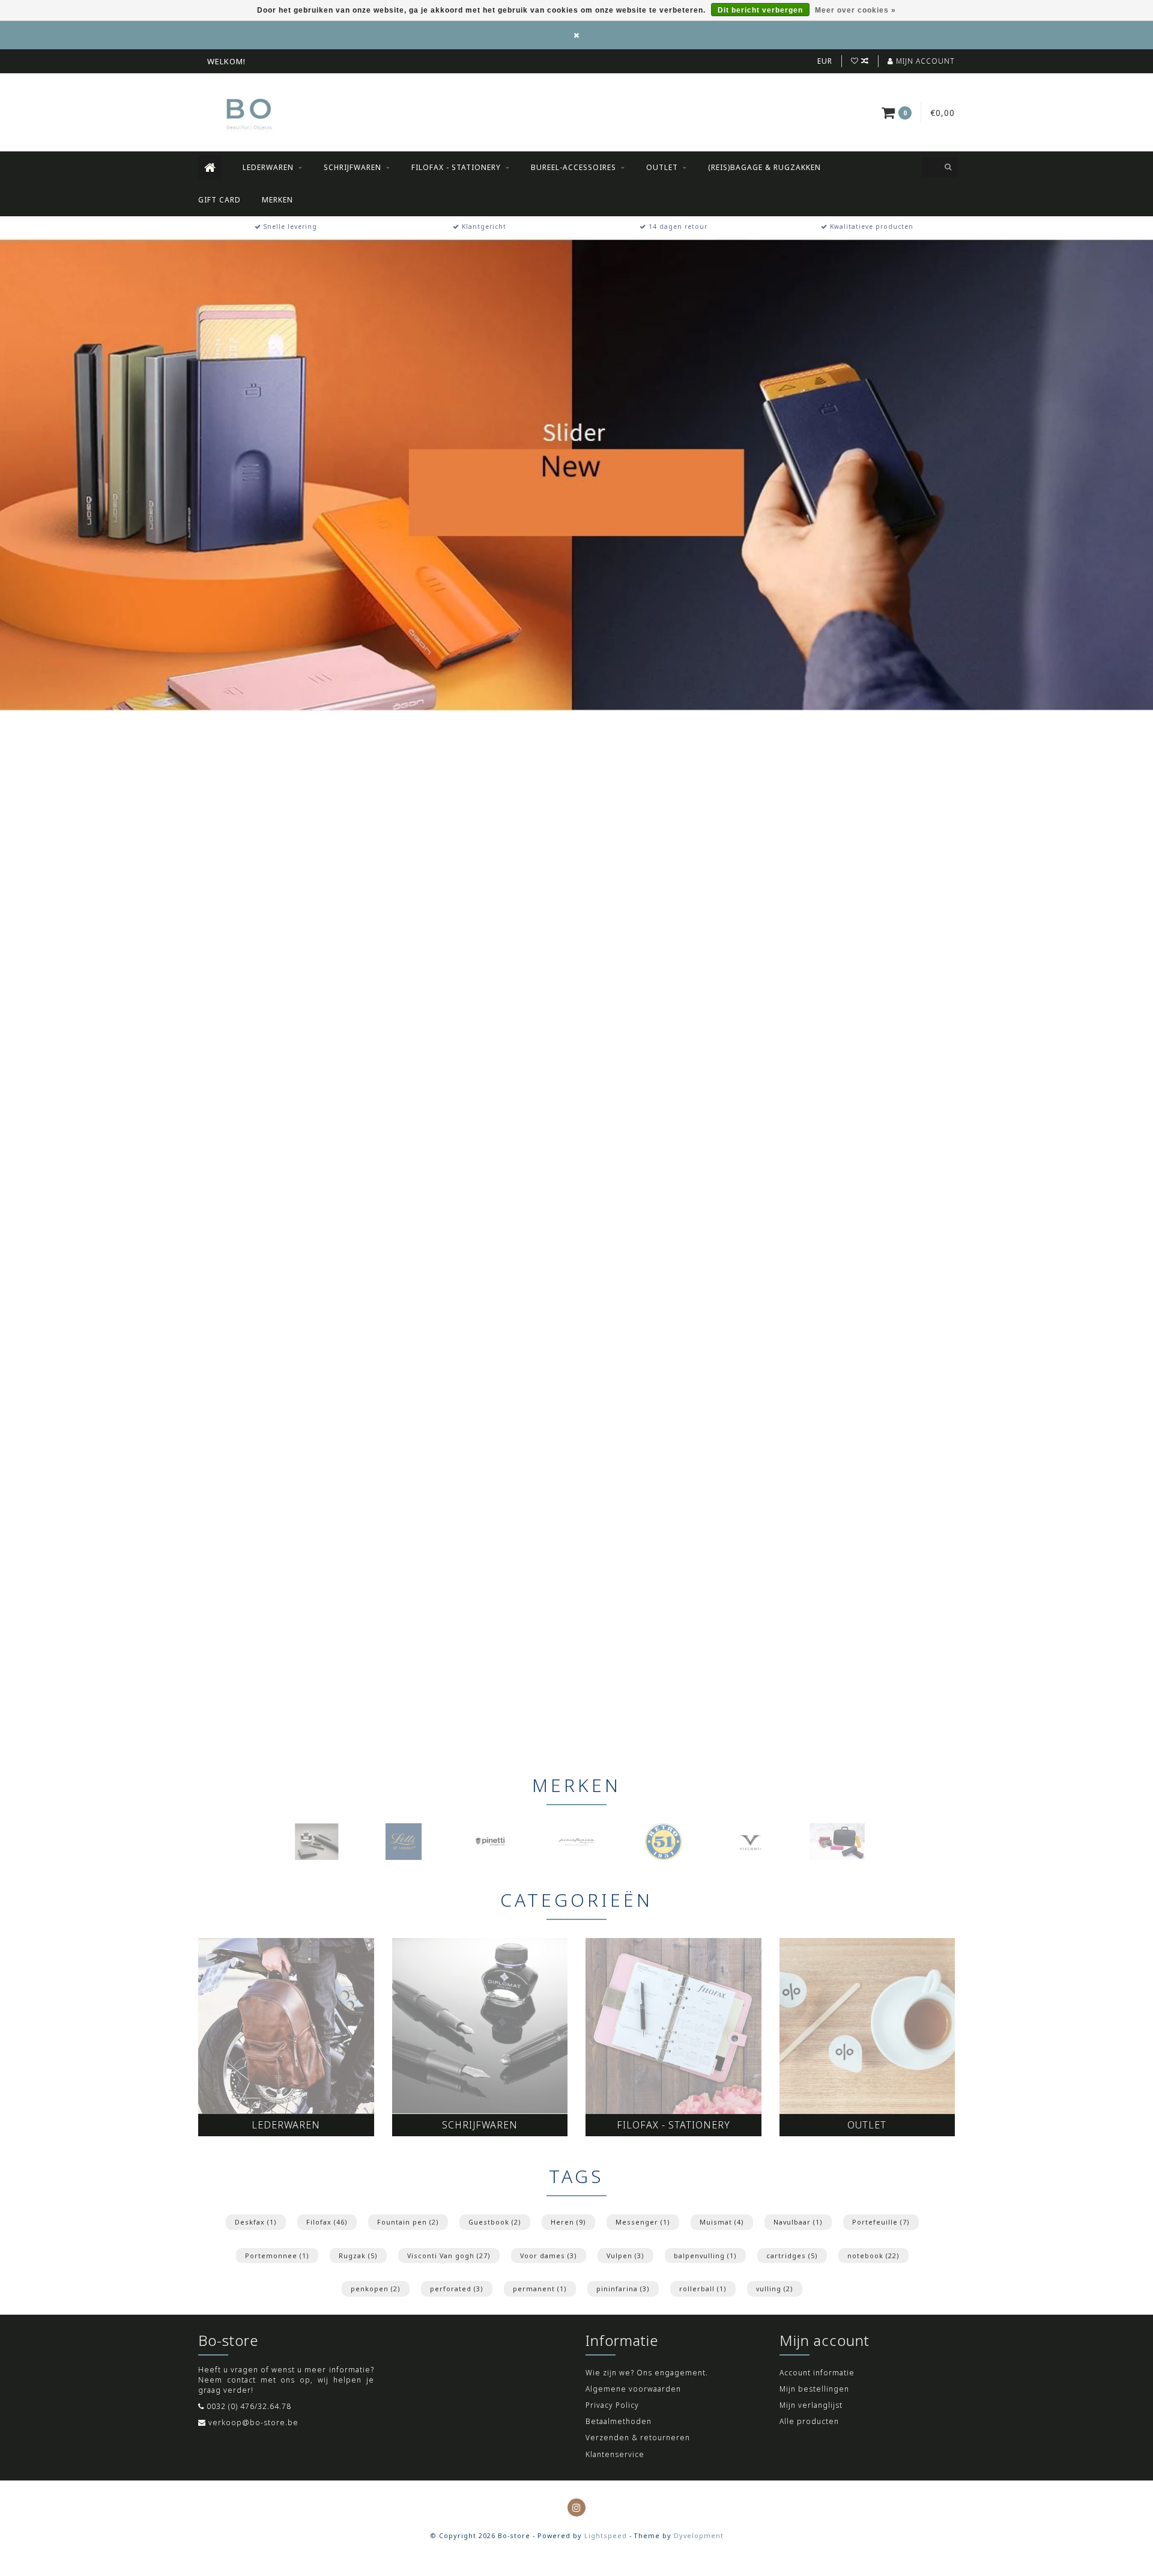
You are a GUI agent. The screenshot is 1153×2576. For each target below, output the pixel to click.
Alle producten (809, 2421)
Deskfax (256, 2222)
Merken (277, 200)
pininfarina (623, 2289)
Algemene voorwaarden (633, 2389)
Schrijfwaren (353, 167)
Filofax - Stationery (456, 167)
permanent (540, 2289)
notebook (873, 2256)
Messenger (643, 2222)
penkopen (376, 2289)
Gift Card (219, 200)
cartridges (792, 2256)
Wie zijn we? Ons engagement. (647, 2373)
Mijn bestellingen (814, 2389)
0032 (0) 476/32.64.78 (249, 2406)
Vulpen (625, 2256)
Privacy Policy (612, 2405)
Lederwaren (268, 167)
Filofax (327, 2222)
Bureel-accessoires (573, 167)
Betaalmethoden (619, 2421)
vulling (775, 2289)
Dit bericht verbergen (760, 10)
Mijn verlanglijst (811, 2405)
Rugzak (358, 2256)
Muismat (722, 2222)
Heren (568, 2222)
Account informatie (817, 2373)
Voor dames (549, 2256)
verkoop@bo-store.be (253, 2423)
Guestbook (495, 2222)
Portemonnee (277, 2256)
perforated (457, 2289)
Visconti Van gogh (449, 2256)
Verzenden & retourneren (638, 2438)
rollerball (703, 2289)
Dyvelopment (699, 2535)
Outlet (662, 167)
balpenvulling (705, 2256)
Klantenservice (615, 2454)
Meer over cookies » (855, 10)
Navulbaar (798, 2222)
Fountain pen (408, 2222)
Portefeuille (881, 2222)
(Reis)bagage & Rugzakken (764, 167)
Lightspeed (606, 2535)
